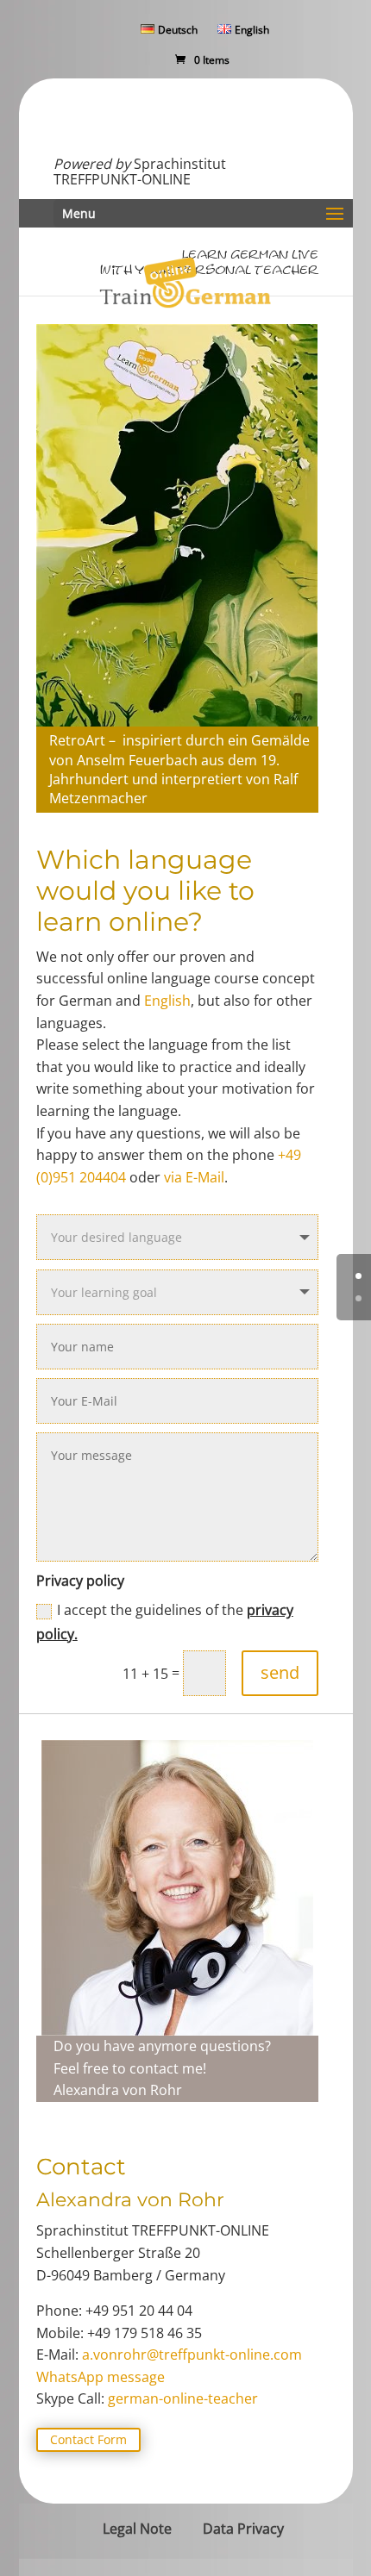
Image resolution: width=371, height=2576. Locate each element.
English (167, 1001)
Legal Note (137, 2529)
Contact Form (88, 2439)
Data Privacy (243, 2529)
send (280, 1672)
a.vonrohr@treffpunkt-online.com (192, 2355)
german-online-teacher (183, 2398)
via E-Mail (194, 1177)
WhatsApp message (101, 2377)
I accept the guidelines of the (165, 1622)
